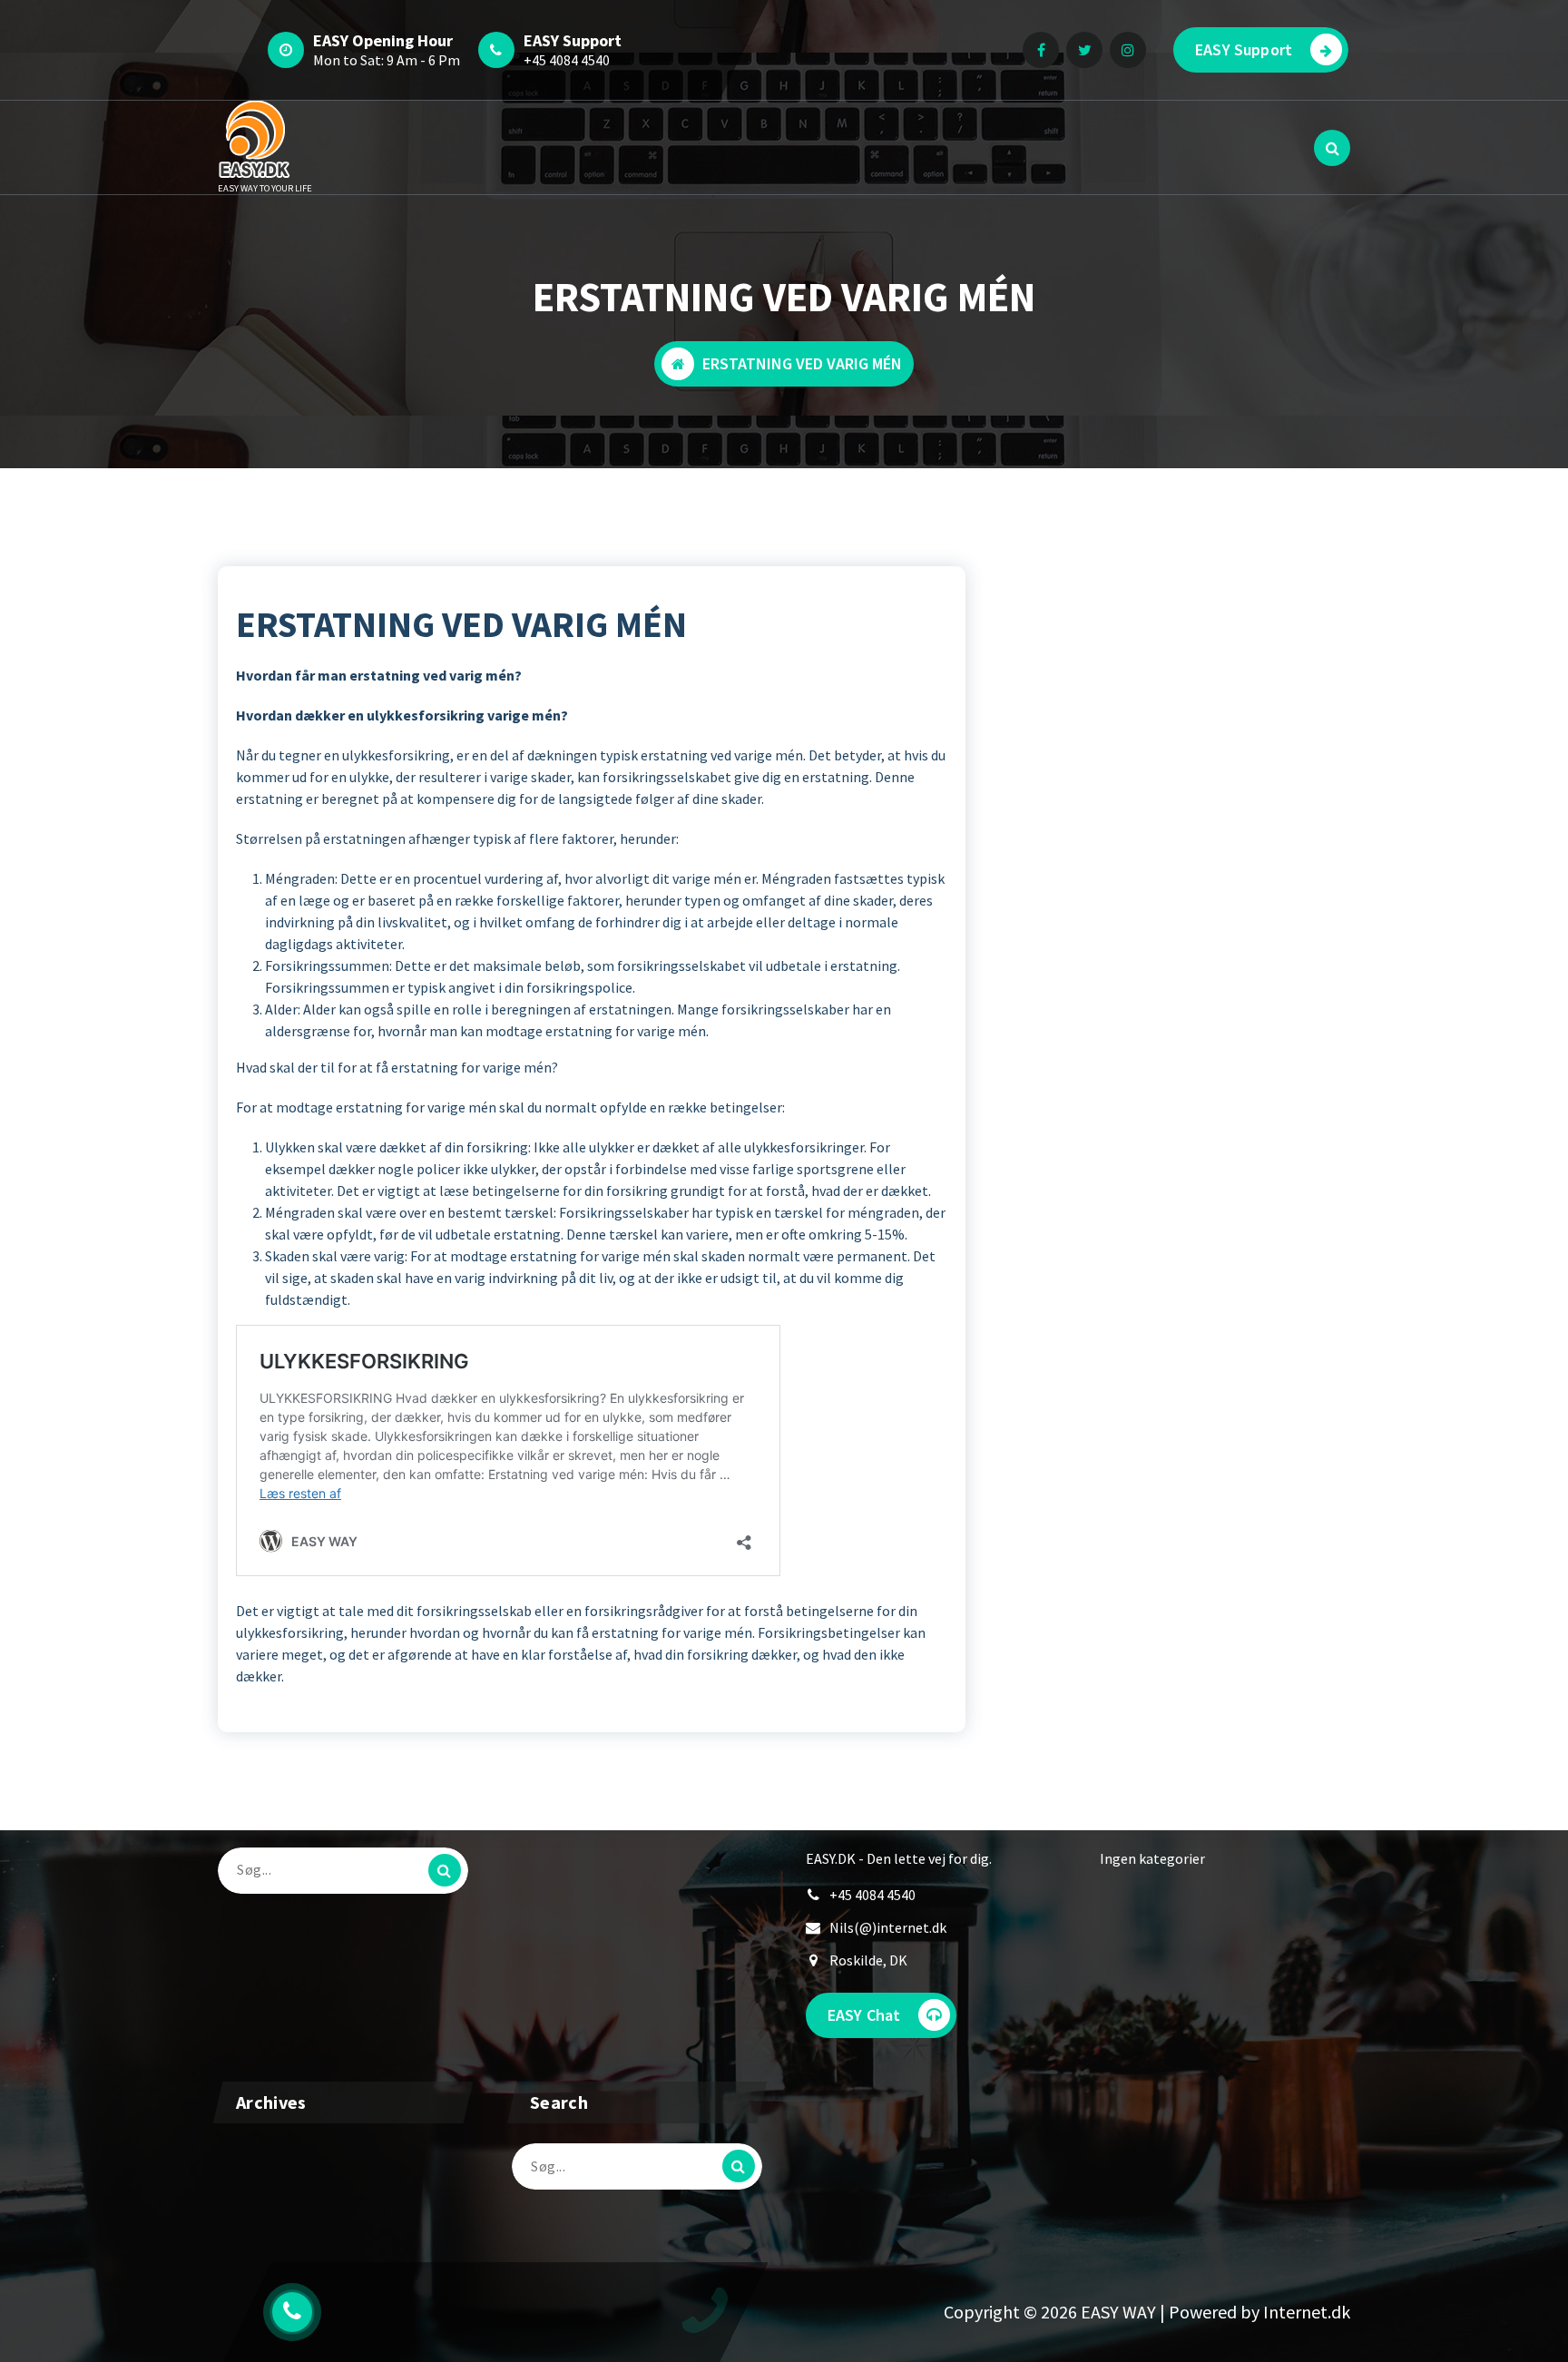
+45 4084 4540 (567, 60)
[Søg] (445, 1870)
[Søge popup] (1332, 148)
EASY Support (1244, 49)
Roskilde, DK (868, 1960)
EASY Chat (864, 2015)
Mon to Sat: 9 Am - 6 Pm (387, 60)
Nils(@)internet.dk (888, 1927)
